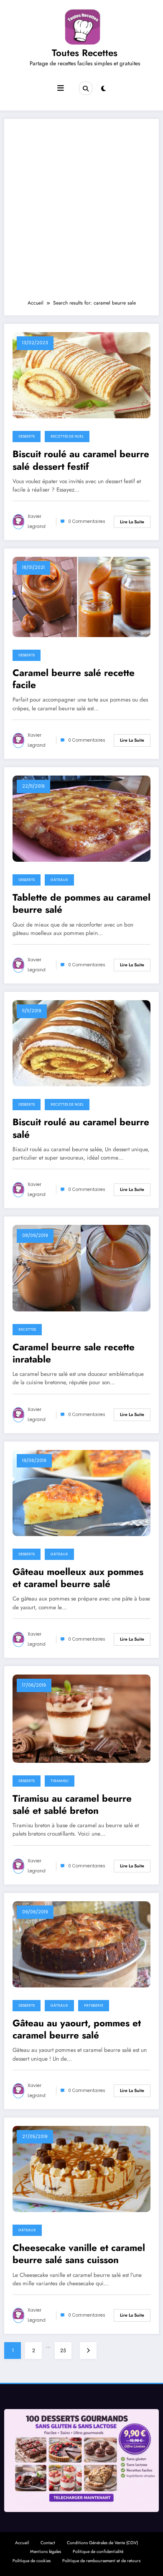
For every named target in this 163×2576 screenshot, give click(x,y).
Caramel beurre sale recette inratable (74, 1353)
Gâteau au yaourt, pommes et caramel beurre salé (77, 2029)
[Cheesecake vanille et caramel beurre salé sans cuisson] (81, 2169)
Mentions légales (46, 2552)
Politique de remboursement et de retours (101, 2561)
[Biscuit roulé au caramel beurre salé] (81, 1043)
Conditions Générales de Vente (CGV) (102, 2543)
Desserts (27, 436)
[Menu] (61, 88)
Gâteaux (59, 880)
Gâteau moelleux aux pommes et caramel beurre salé (78, 1578)
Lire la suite (132, 522)
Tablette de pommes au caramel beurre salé (81, 904)
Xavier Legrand (37, 521)
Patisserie (94, 2005)
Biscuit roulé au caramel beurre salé (81, 1128)
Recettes (27, 1329)
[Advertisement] (81, 213)
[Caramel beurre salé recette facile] (81, 597)
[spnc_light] (103, 89)
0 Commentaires (87, 521)
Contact (48, 2543)
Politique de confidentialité (98, 2552)
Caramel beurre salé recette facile (74, 679)
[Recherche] (86, 88)
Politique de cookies (32, 2561)
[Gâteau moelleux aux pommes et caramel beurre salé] (81, 1493)
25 (63, 2351)
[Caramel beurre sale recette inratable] (81, 1268)
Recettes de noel (67, 436)
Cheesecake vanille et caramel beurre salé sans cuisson (79, 2254)
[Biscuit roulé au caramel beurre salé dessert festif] (81, 375)
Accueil (22, 2543)
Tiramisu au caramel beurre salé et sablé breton (72, 1805)
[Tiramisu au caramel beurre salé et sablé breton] (81, 1718)
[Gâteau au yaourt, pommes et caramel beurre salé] (81, 1944)
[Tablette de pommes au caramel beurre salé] (81, 818)
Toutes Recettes (85, 53)
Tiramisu (60, 1781)
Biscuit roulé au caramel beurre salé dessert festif (81, 460)
